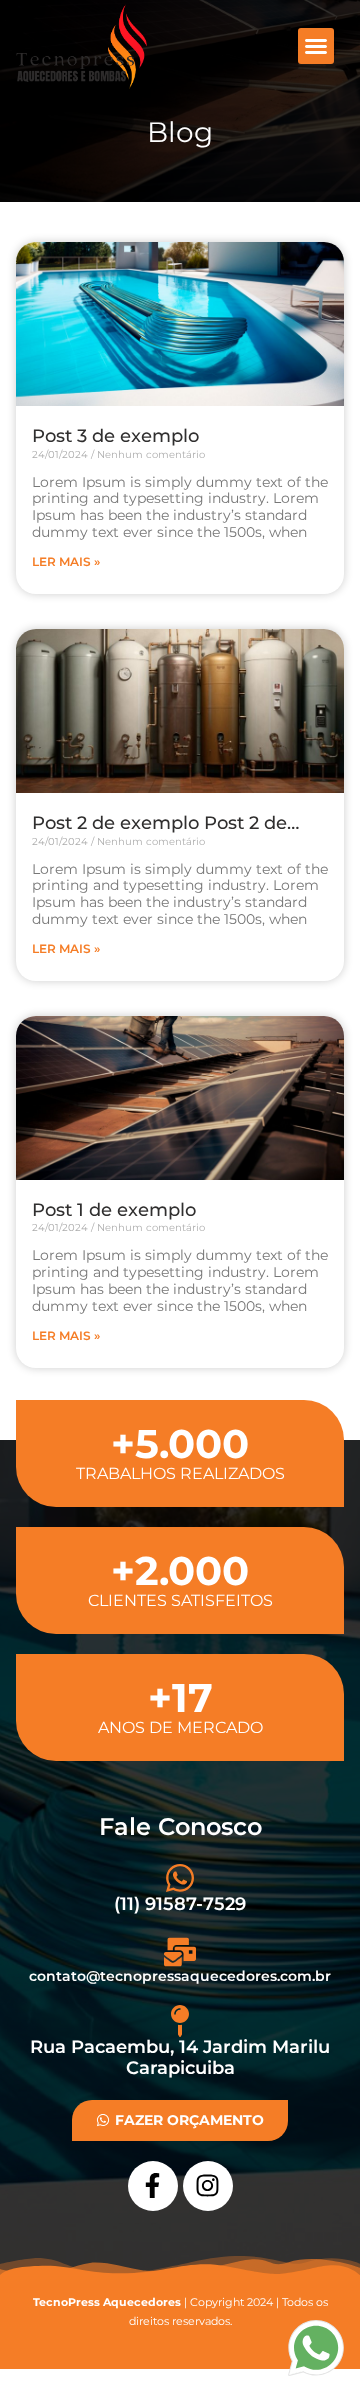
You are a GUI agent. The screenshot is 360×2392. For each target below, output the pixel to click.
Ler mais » (66, 561)
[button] (316, 46)
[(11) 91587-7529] (180, 1878)
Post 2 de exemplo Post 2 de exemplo (159, 824)
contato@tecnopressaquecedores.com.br (180, 1976)
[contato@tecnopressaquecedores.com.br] (180, 1952)
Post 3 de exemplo (115, 436)
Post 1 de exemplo (114, 1210)
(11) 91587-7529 (180, 1904)
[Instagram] (208, 2186)
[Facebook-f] (153, 2186)
